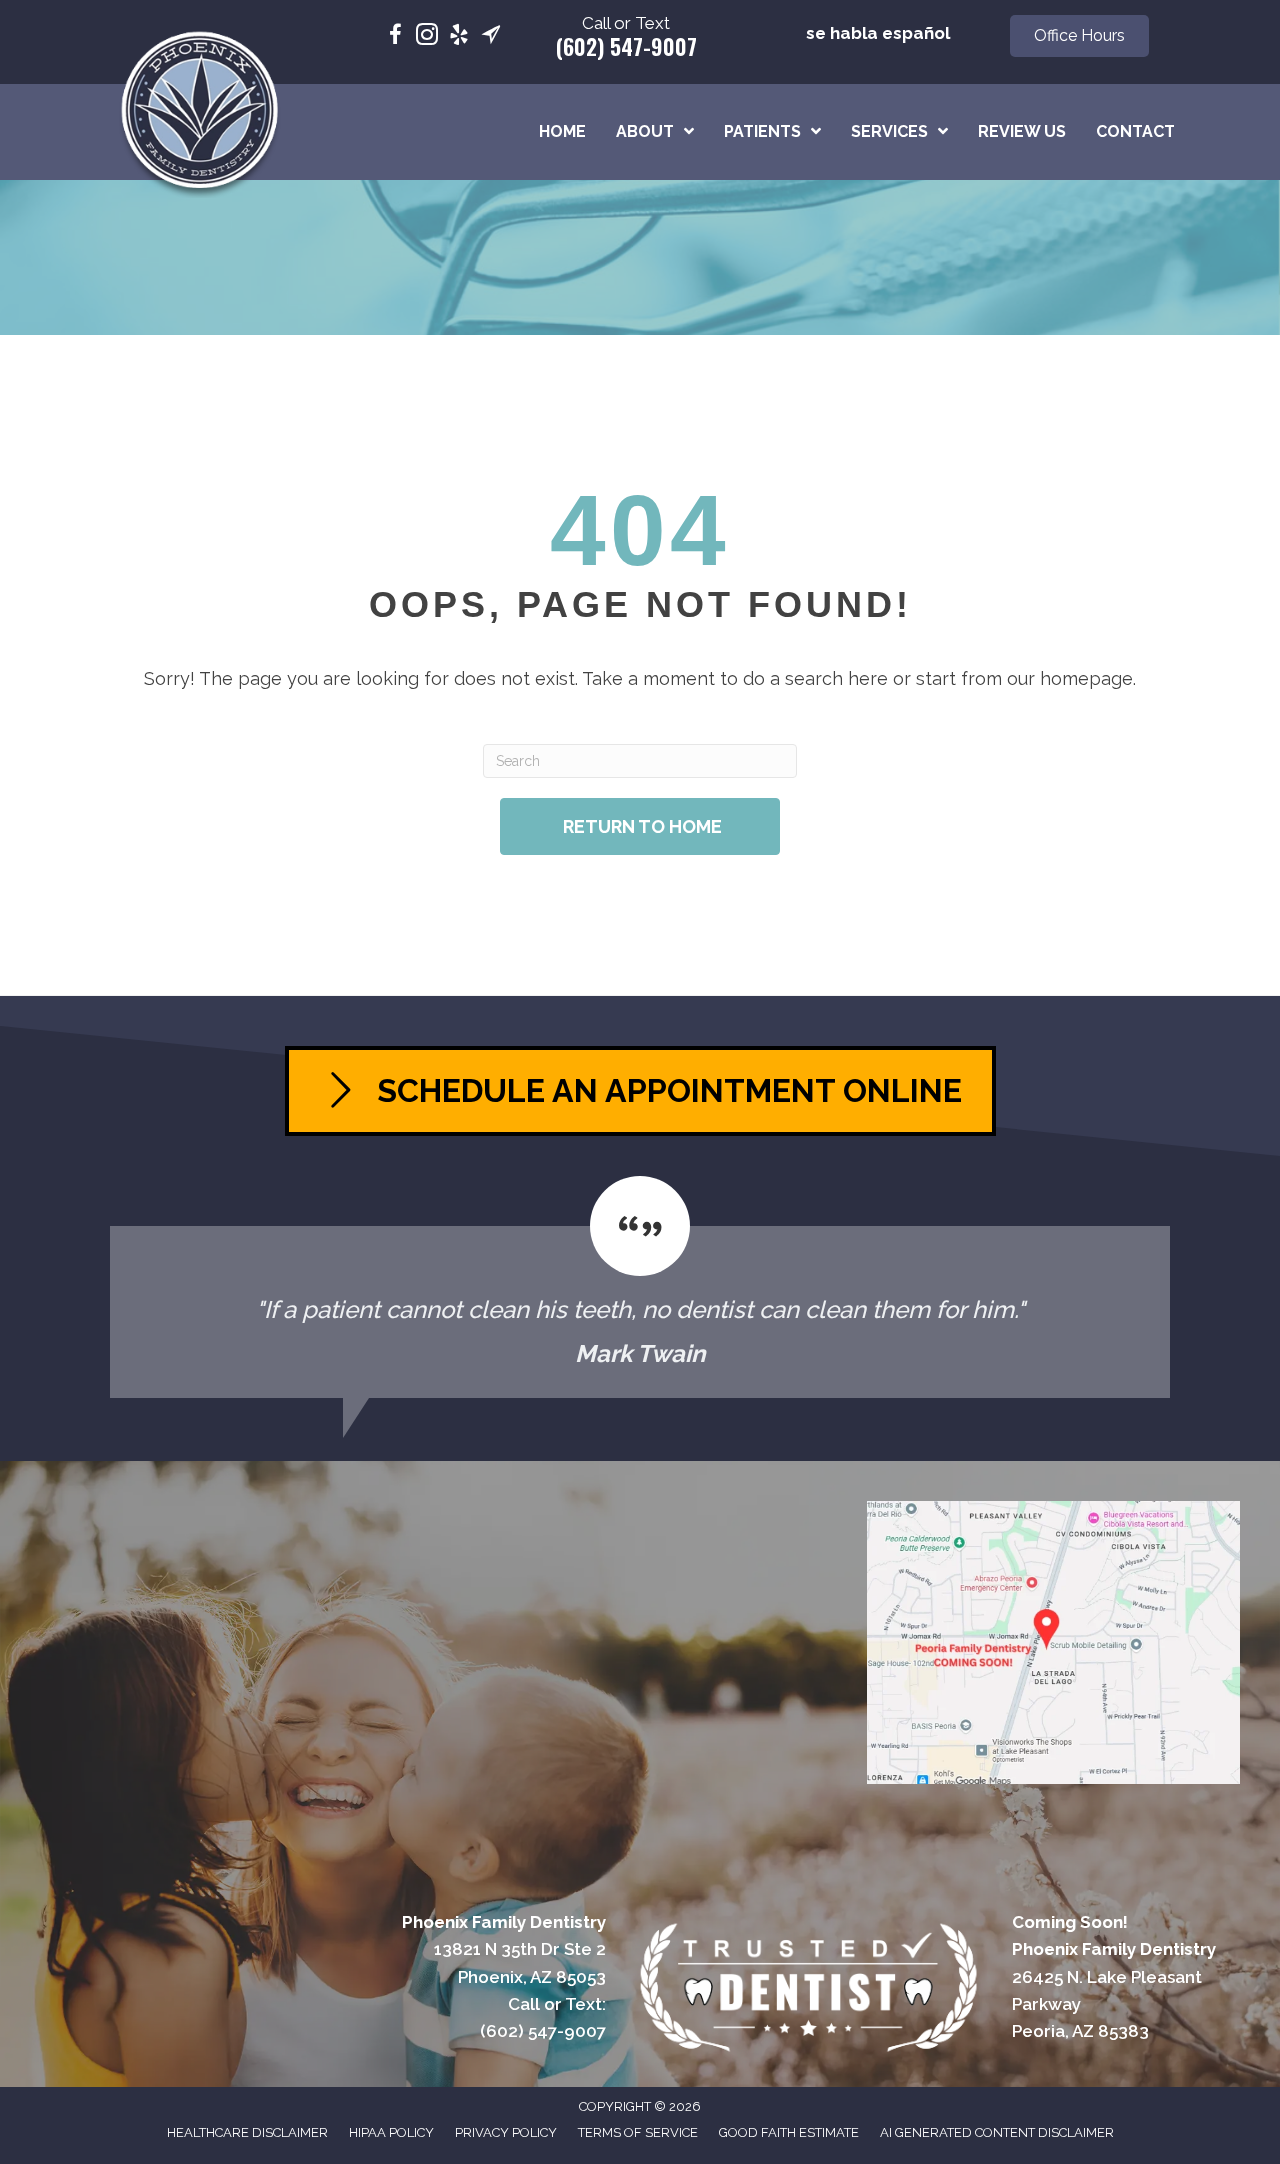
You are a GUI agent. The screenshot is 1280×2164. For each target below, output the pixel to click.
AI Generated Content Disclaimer (997, 2132)
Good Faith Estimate (789, 2132)
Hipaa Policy (391, 2132)
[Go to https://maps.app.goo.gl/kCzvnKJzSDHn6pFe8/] (491, 37)
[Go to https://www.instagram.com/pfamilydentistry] (427, 37)
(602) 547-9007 (626, 46)
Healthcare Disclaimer (247, 2132)
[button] (1079, 36)
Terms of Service (638, 2132)
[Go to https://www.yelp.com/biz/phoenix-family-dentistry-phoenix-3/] (459, 37)
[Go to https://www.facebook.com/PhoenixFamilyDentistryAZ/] (395, 37)
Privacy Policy (506, 2132)
